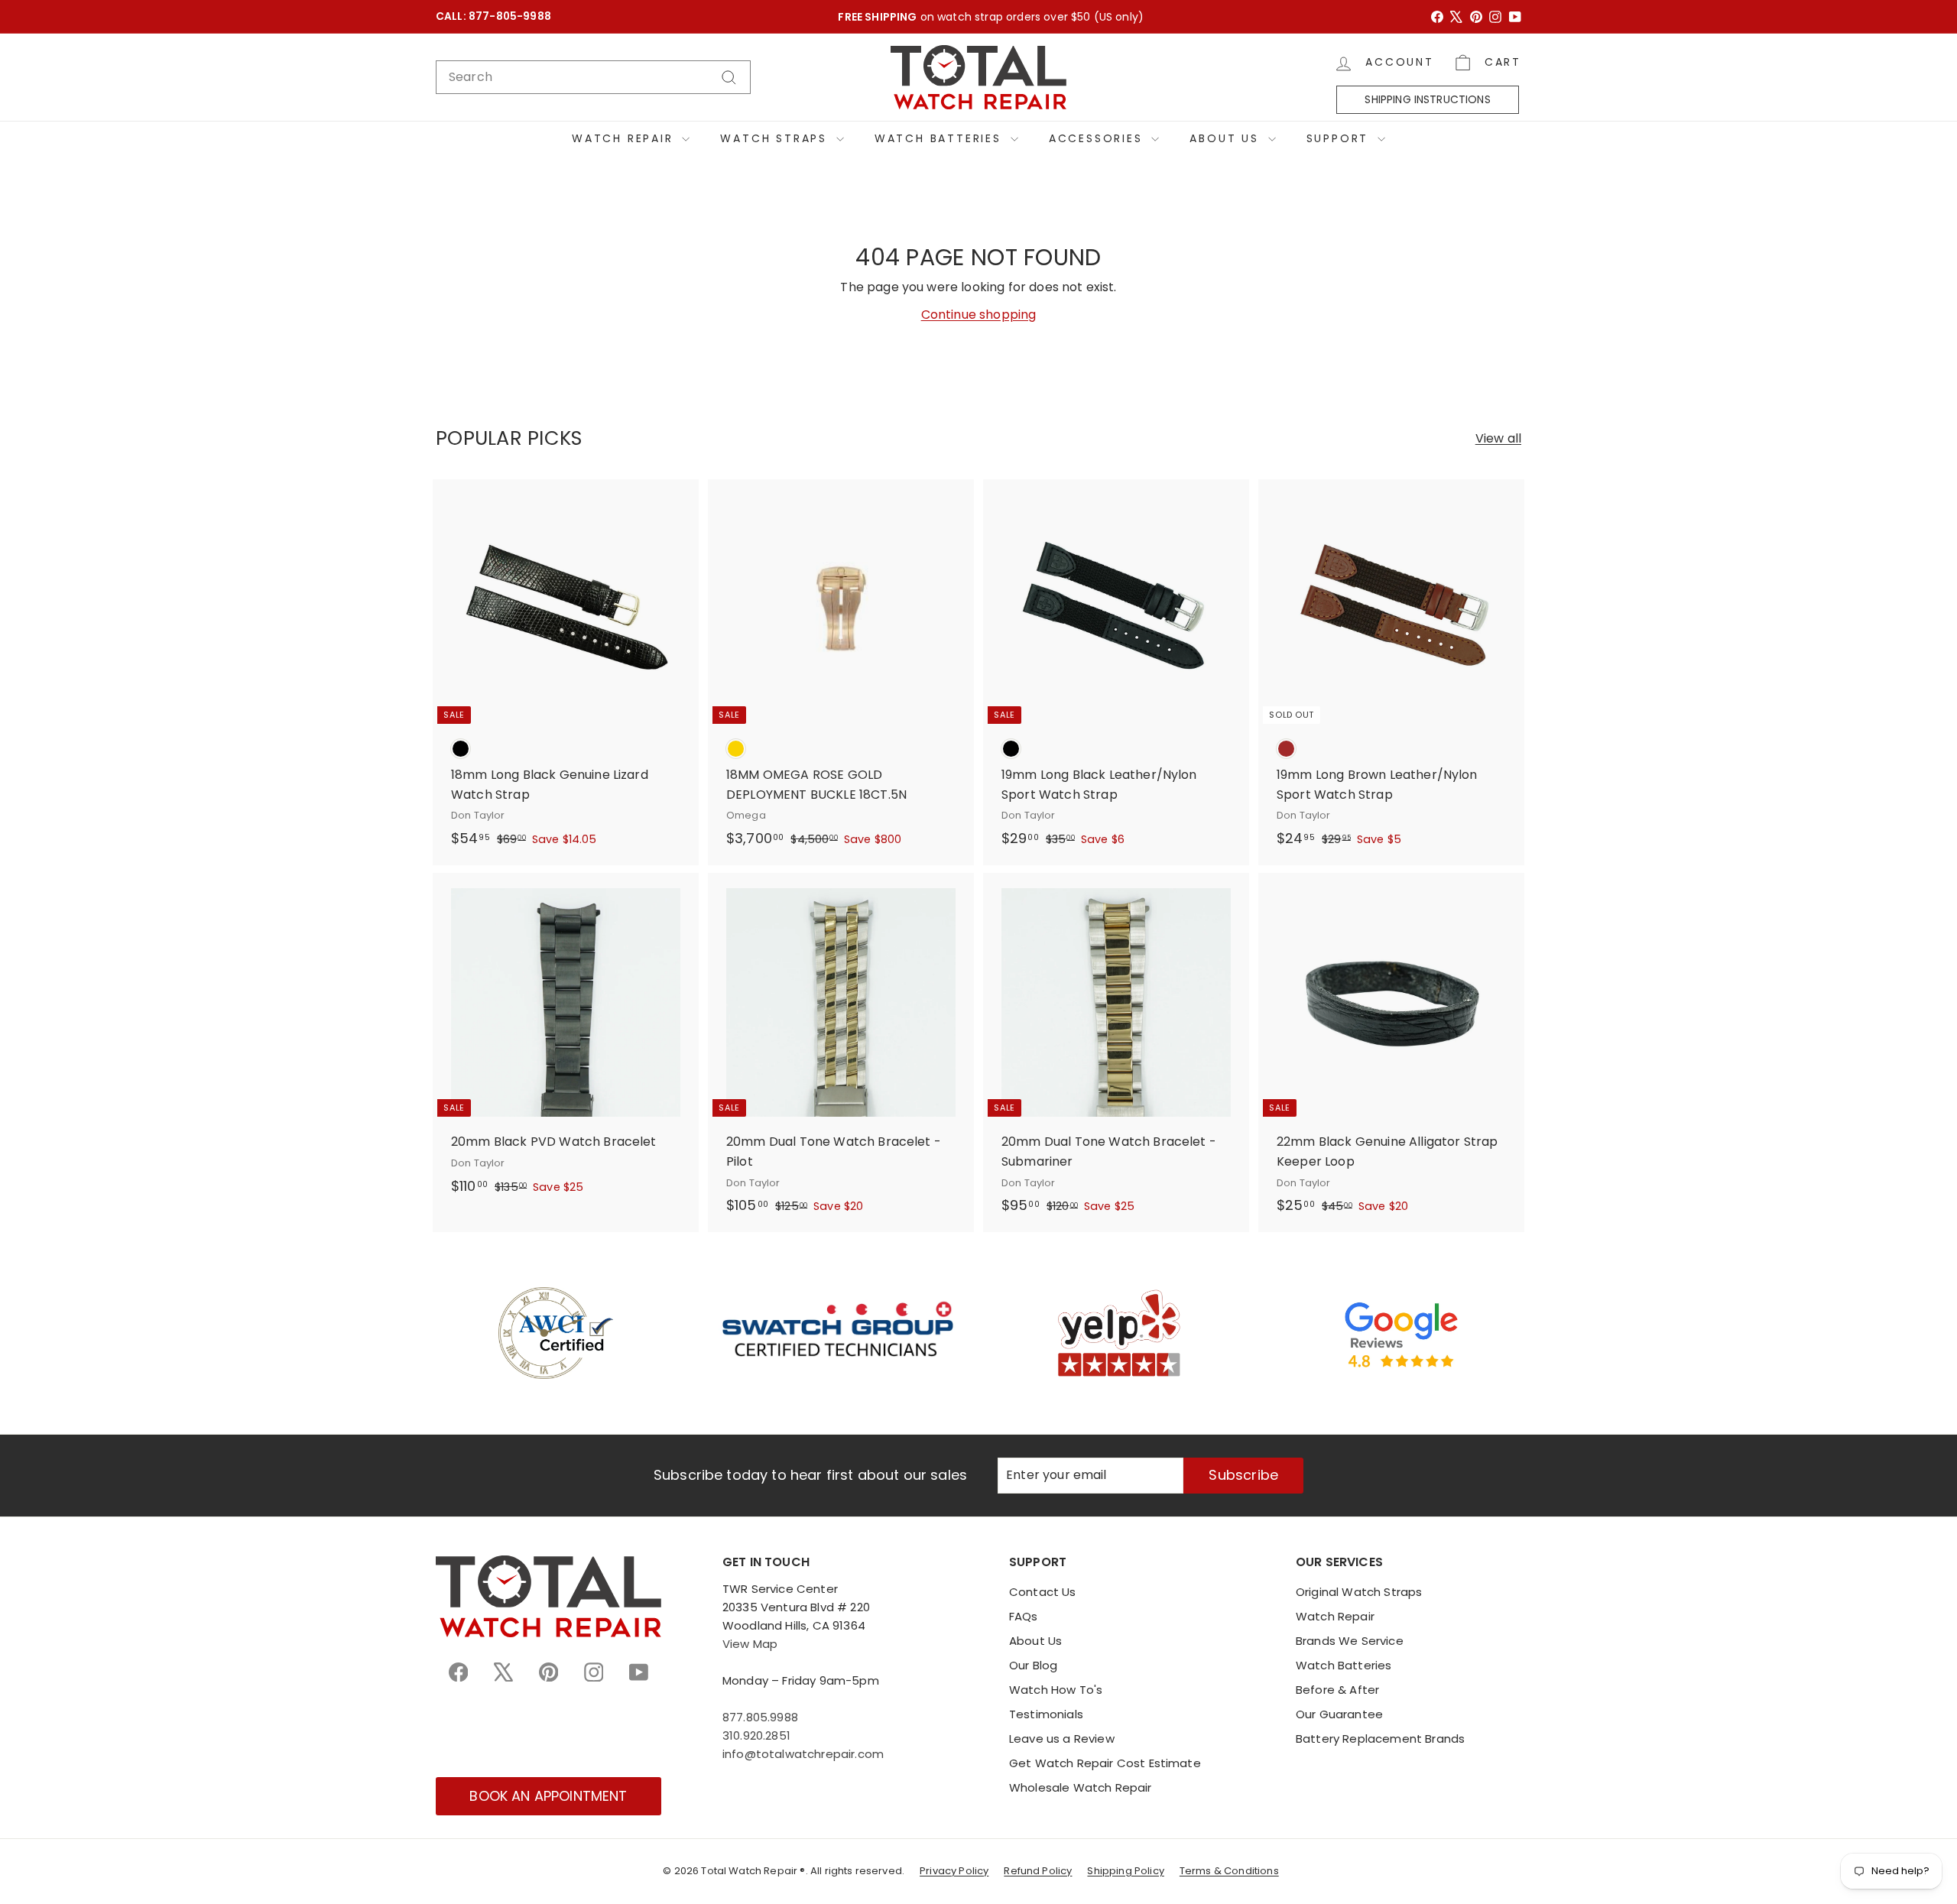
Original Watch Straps (1359, 1592)
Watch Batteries (941, 138)
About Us (1227, 138)
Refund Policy (1038, 1871)
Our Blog (1033, 1665)
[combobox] (593, 77)
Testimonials (1046, 1714)
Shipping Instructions (1427, 99)
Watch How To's (1056, 1690)
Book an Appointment (548, 1796)
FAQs (1024, 1616)
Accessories (1099, 138)
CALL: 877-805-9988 (493, 16)
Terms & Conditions (1229, 1871)
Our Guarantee (1339, 1714)
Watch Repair (625, 138)
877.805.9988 (760, 1717)
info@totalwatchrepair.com (803, 1754)
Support (1340, 138)
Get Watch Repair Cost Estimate (1105, 1763)
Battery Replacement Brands (1380, 1739)
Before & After (1337, 1690)
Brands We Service (1350, 1641)
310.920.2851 (756, 1735)
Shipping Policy (1125, 1871)
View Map (750, 1644)
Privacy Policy (954, 1871)
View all (1498, 438)
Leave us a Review (1062, 1739)
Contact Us (1043, 1592)
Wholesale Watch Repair (1081, 1787)
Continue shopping (979, 315)
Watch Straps (776, 138)
